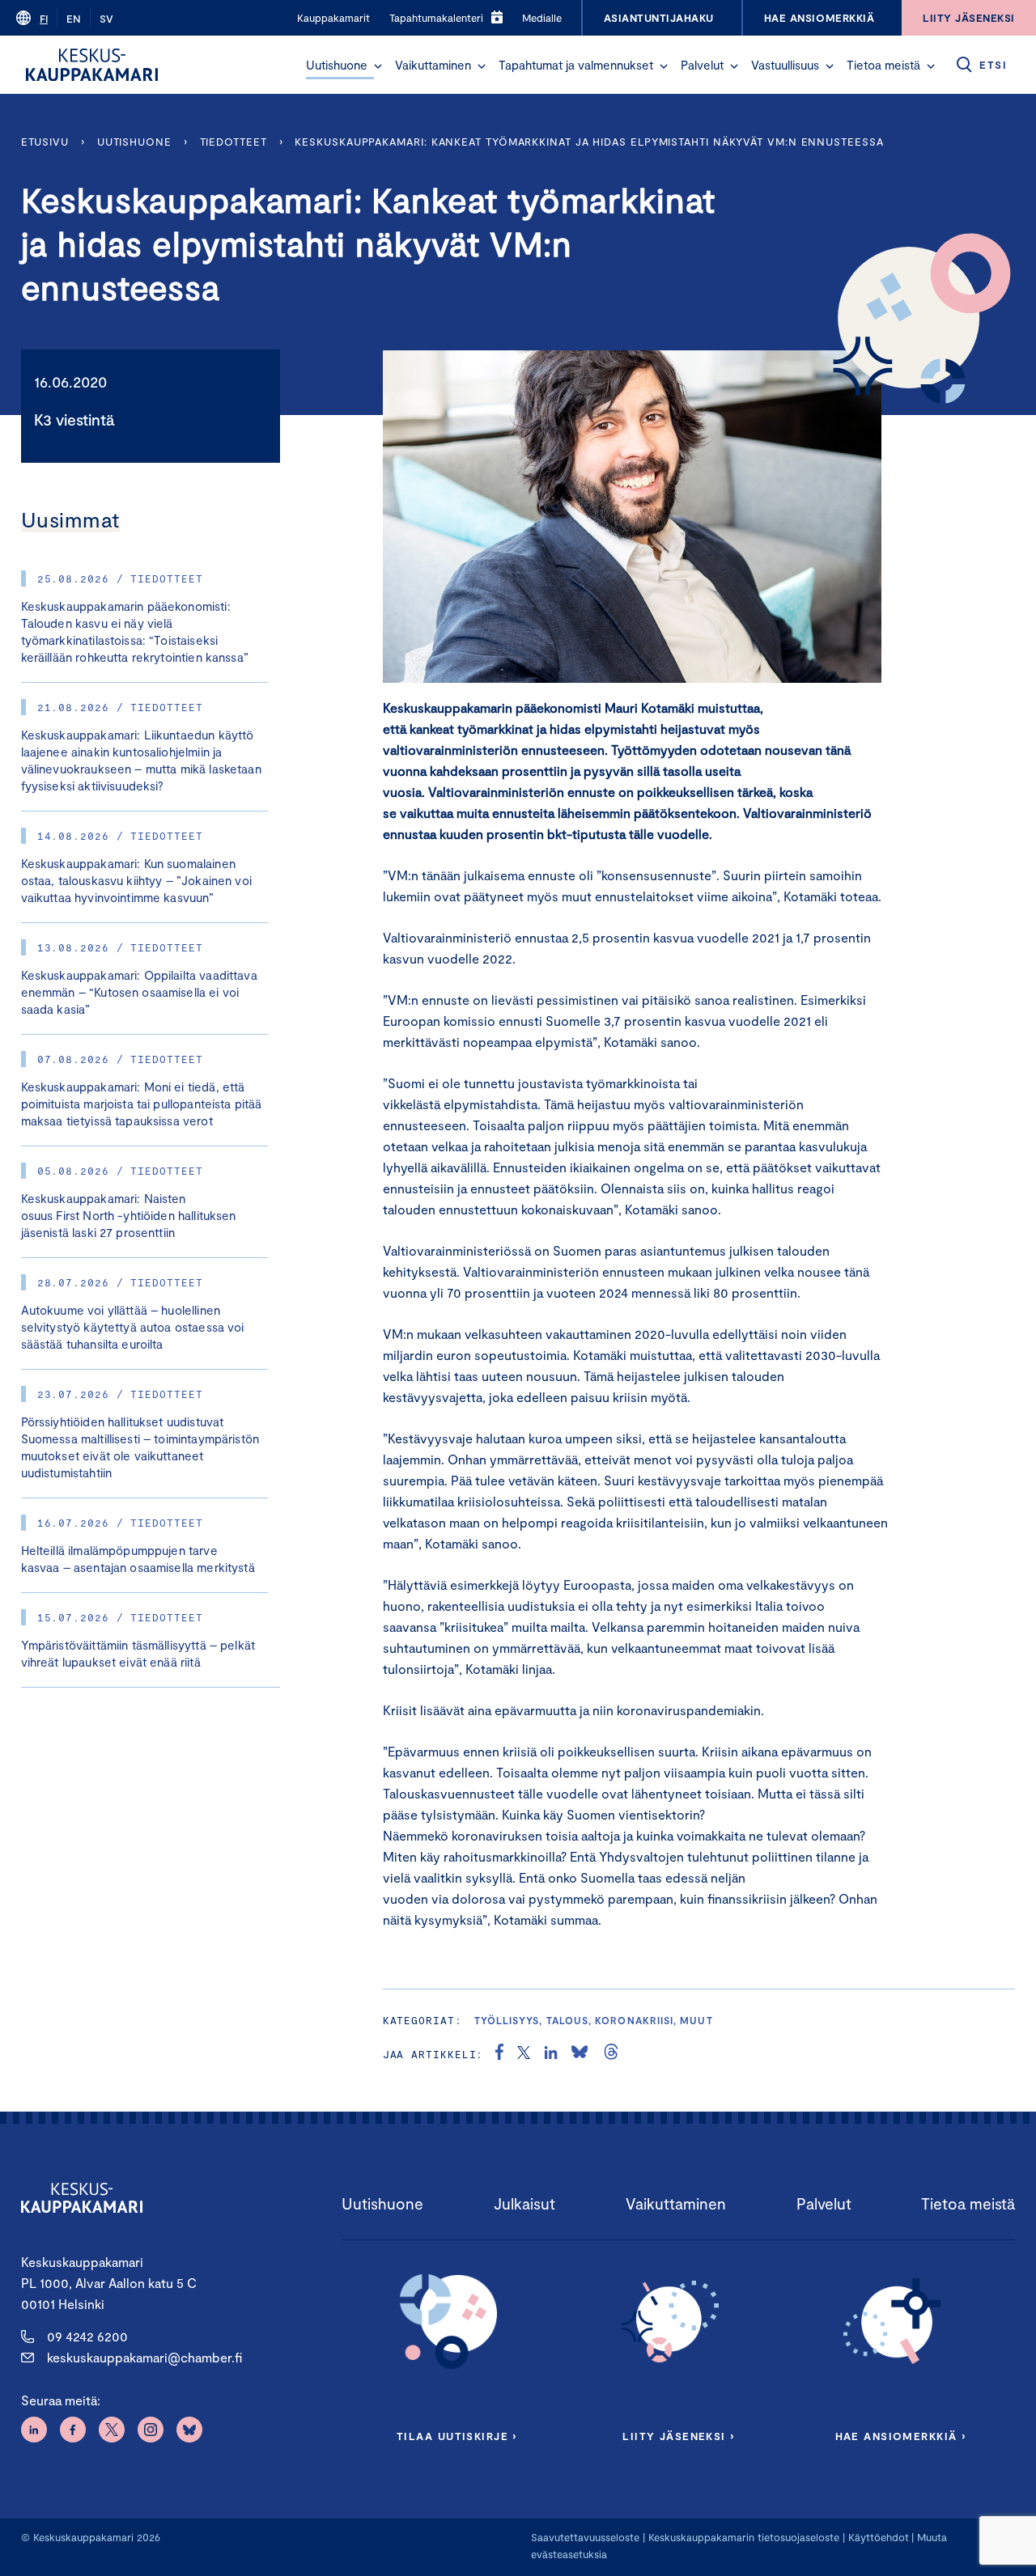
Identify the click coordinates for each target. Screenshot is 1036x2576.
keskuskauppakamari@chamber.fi (144, 2357)
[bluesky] (580, 2054)
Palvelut (702, 65)
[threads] (611, 2054)
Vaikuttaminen (433, 65)
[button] (378, 66)
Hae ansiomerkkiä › (901, 2436)
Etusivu (45, 142)
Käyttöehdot (879, 2537)
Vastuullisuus (785, 65)
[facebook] (499, 2054)
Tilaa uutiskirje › (457, 2436)
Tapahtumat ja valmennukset (576, 65)
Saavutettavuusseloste (585, 2537)
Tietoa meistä (883, 65)
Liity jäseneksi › (678, 2436)
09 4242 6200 (87, 2336)
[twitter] (524, 2054)
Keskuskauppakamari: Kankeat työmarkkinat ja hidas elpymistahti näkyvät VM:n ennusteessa (589, 142)
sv (106, 19)
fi (44, 19)
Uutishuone (337, 65)
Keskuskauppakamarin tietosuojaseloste (742, 2537)
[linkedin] (551, 2054)
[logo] (92, 65)
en (74, 19)
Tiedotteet (234, 142)
